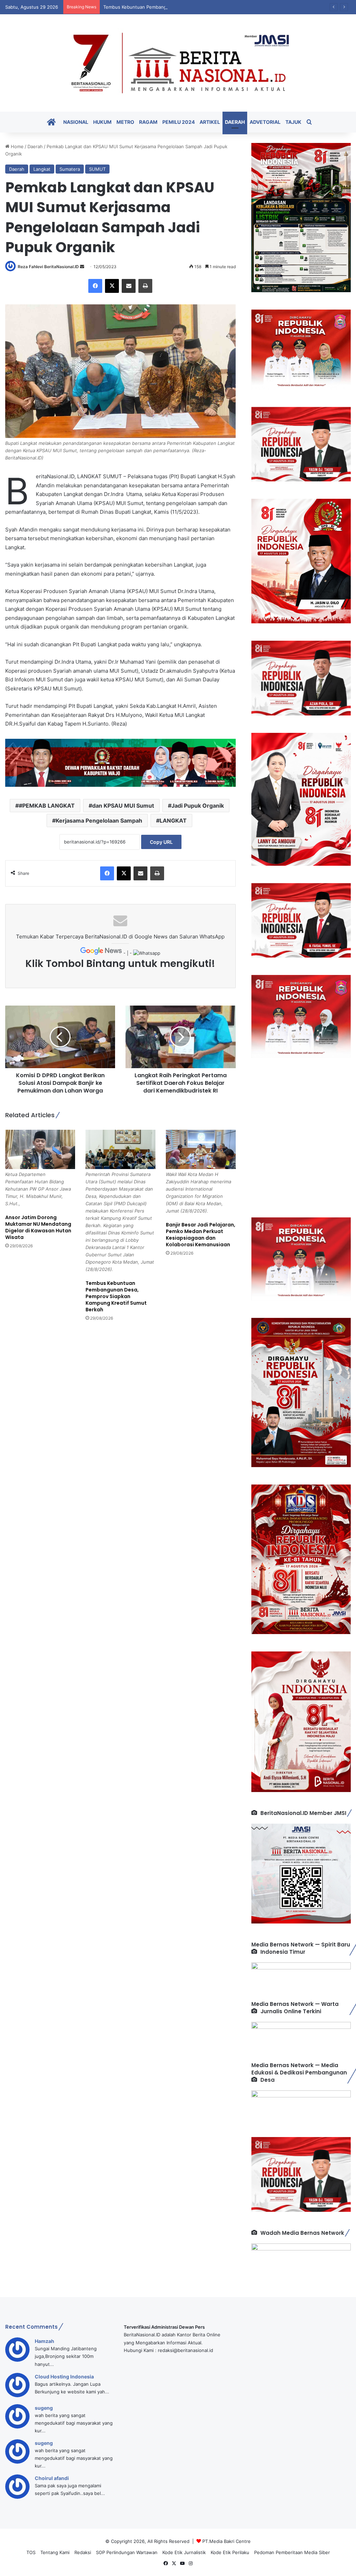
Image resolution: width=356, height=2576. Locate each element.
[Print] (145, 286)
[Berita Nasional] (178, 63)
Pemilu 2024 (179, 122)
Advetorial (265, 122)
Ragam (148, 122)
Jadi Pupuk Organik (198, 806)
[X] (112, 286)
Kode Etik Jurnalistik (184, 2552)
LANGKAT (173, 821)
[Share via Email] (129, 286)
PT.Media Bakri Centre (226, 2541)
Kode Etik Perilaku (230, 2552)
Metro (125, 122)
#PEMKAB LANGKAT (47, 806)
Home (17, 146)
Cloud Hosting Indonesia (64, 2377)
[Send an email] (82, 267)
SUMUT (97, 169)
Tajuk (293, 122)
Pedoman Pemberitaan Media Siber (292, 2552)
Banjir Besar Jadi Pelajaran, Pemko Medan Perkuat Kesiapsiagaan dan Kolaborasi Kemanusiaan (201, 1235)
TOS (31, 2552)
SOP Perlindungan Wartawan (127, 2552)
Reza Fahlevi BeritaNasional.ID (48, 267)
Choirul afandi (52, 2478)
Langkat (42, 169)
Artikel (210, 122)
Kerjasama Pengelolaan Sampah (99, 821)
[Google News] (102, 953)
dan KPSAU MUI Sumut (123, 806)
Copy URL (161, 842)
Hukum (102, 122)
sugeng (44, 2408)
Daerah (235, 122)
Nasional (76, 122)
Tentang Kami (55, 2552)
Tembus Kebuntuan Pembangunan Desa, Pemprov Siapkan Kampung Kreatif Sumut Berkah (201, 7)
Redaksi (83, 2552)
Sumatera (70, 169)
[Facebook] (95, 286)
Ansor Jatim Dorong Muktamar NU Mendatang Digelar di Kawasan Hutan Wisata (38, 1227)
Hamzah (44, 2341)
